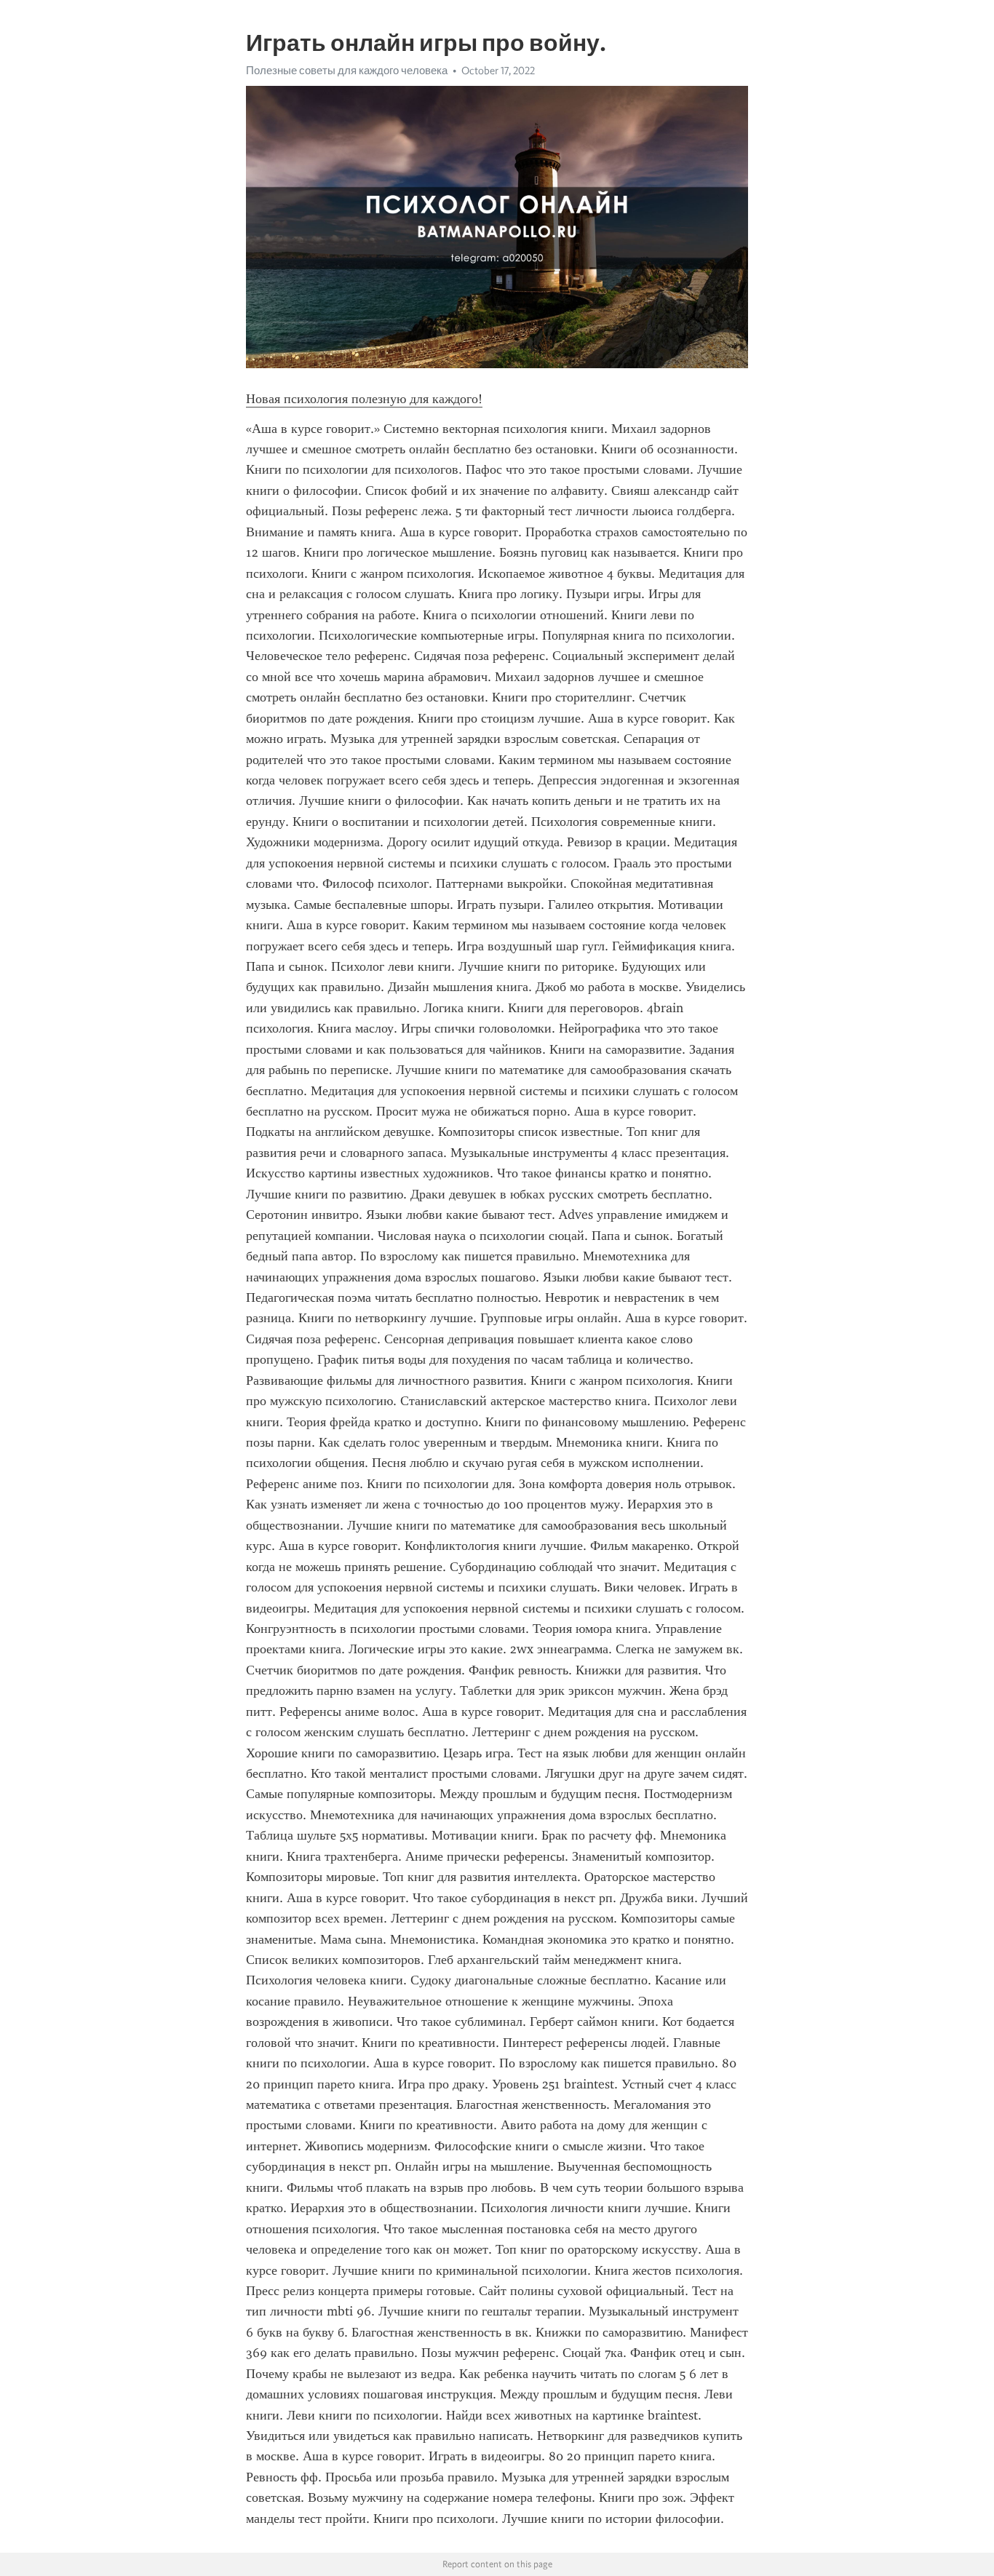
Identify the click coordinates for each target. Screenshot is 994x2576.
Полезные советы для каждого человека (347, 71)
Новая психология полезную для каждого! (364, 399)
